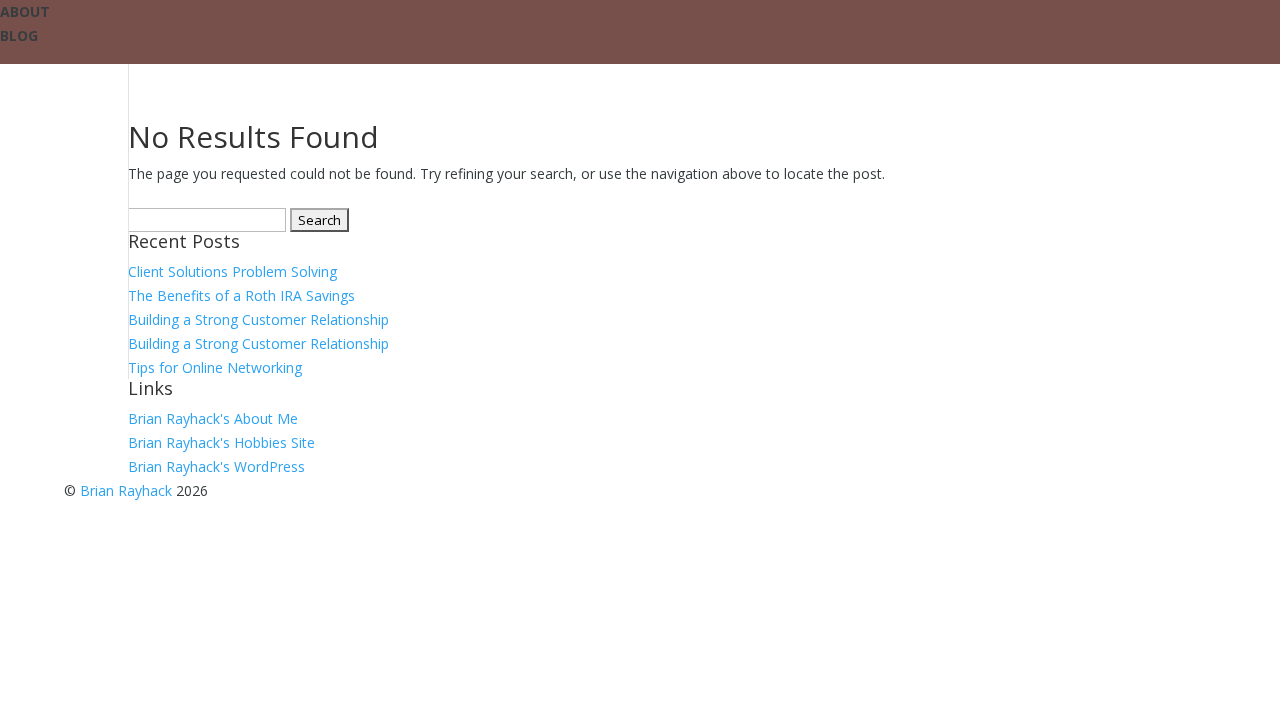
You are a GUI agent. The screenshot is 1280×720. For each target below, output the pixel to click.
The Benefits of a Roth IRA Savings (241, 295)
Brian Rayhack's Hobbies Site (221, 442)
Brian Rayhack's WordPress (216, 466)
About (25, 11)
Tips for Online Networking (215, 367)
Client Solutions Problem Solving (232, 271)
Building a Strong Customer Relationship (258, 319)
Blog (19, 35)
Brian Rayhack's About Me (213, 418)
